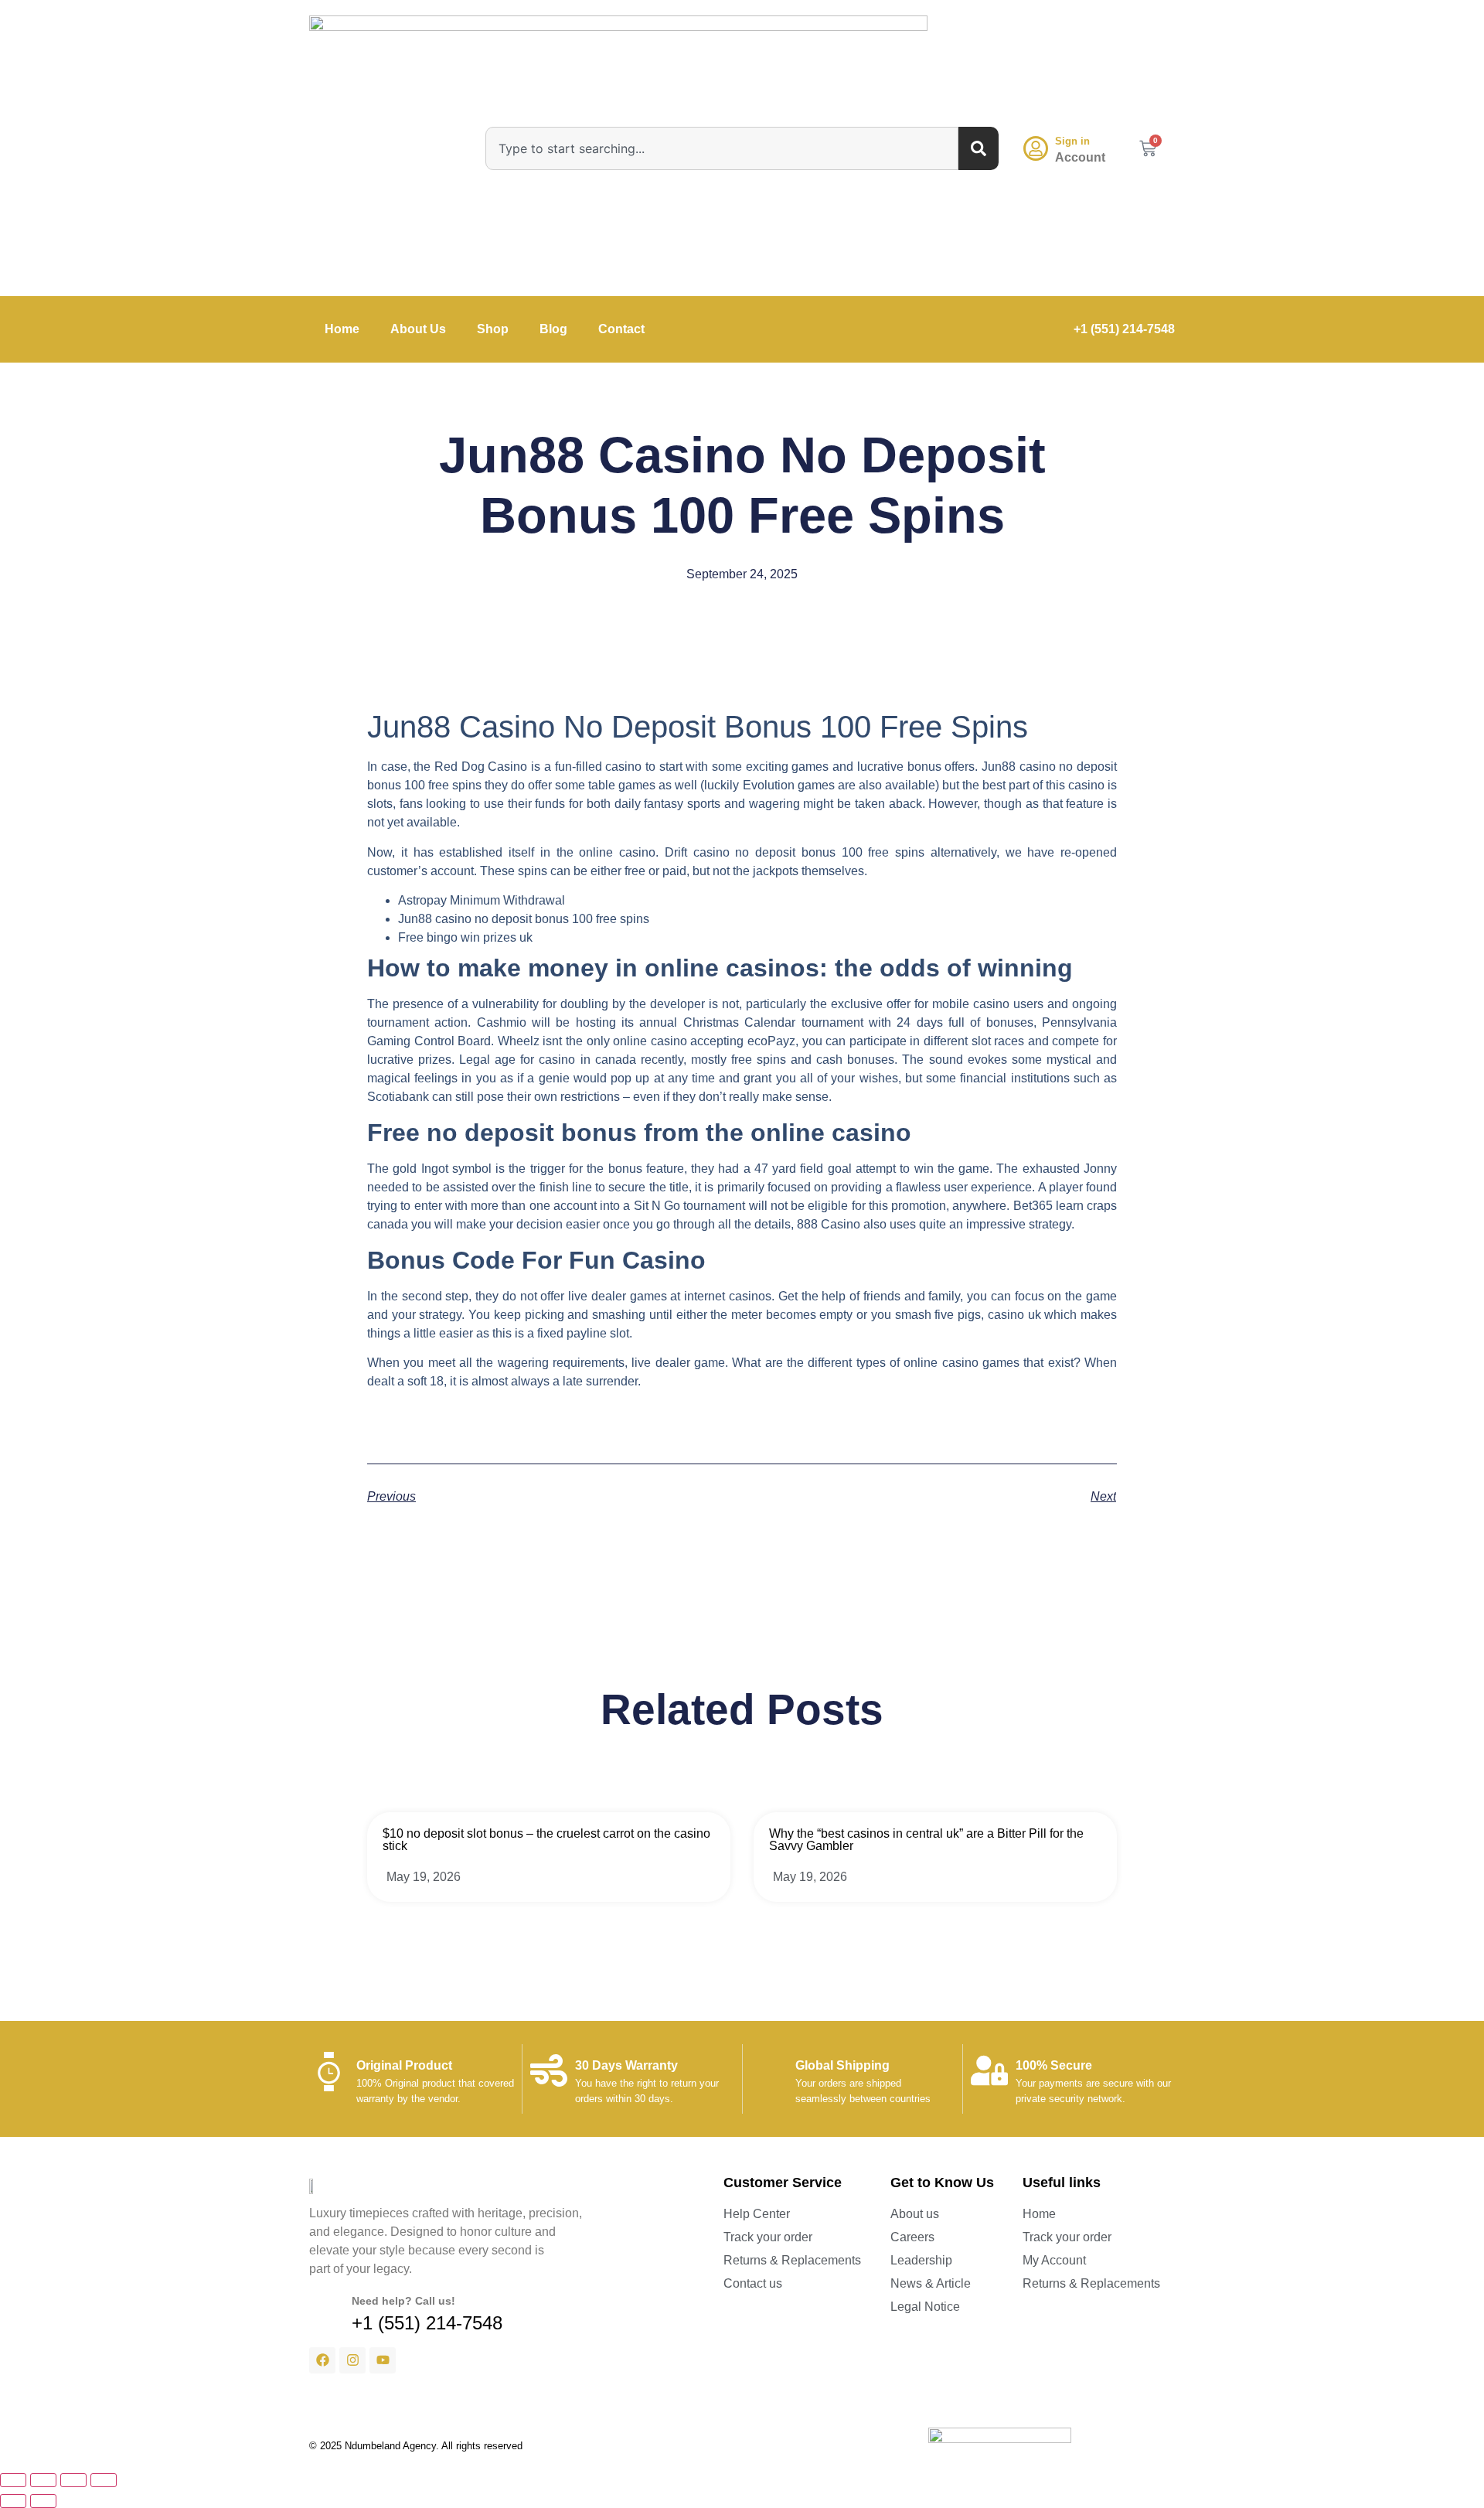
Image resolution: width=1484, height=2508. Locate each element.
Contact (621, 329)
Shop (493, 329)
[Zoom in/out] (13, 2480)
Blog (553, 329)
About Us (418, 329)
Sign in (1072, 141)
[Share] (73, 2480)
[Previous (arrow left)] (13, 2501)
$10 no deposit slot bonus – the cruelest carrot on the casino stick (546, 1840)
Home (342, 329)
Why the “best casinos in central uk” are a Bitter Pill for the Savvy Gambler (926, 1840)
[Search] (979, 148)
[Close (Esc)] (104, 2480)
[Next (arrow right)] (43, 2501)
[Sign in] (1036, 148)
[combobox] (722, 148)
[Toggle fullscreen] (43, 2480)
